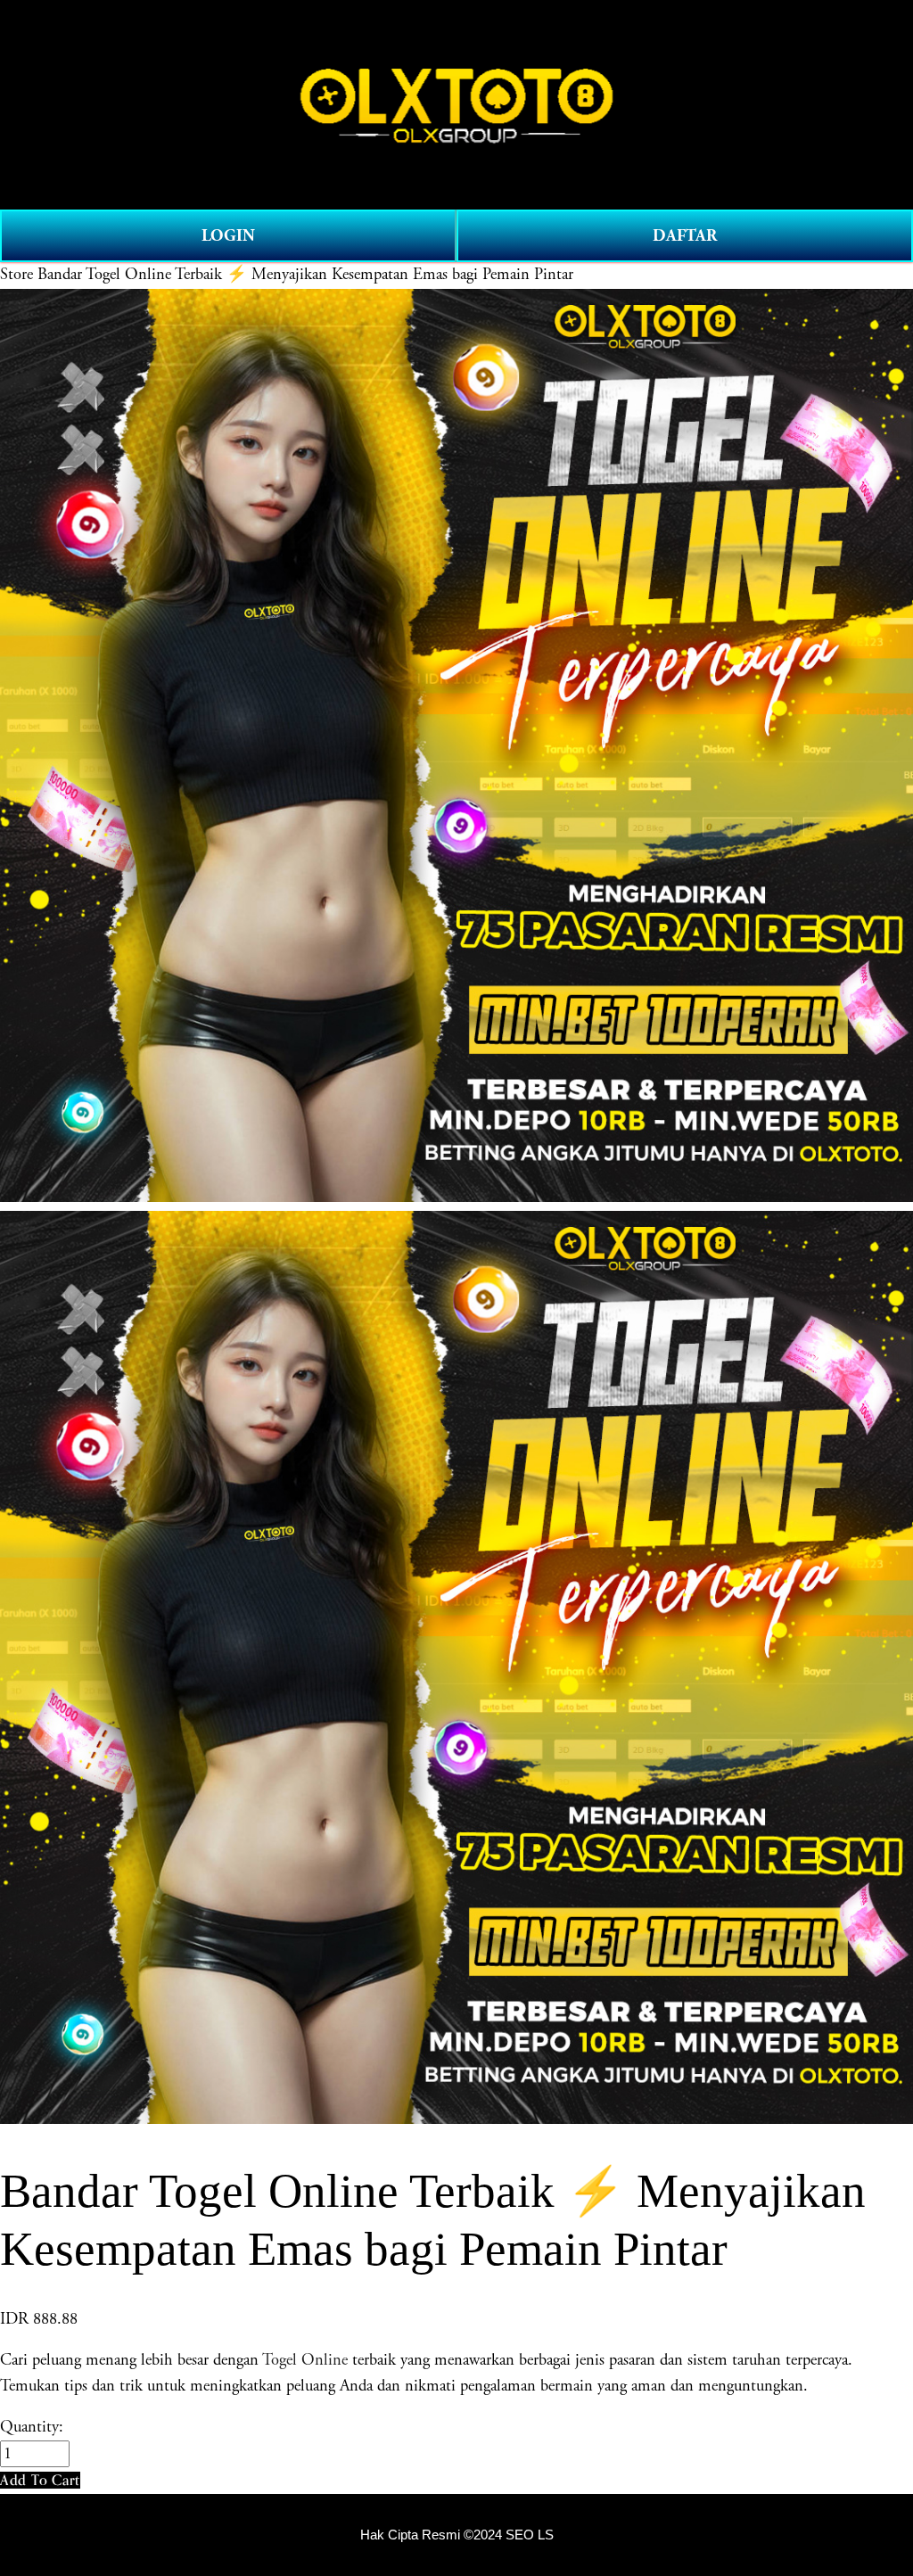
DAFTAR (685, 236)
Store (16, 275)
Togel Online (305, 2360)
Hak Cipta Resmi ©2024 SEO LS (457, 2535)
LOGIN (228, 236)
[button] (40, 2480)
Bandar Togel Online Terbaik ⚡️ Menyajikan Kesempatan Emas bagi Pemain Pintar (305, 275)
